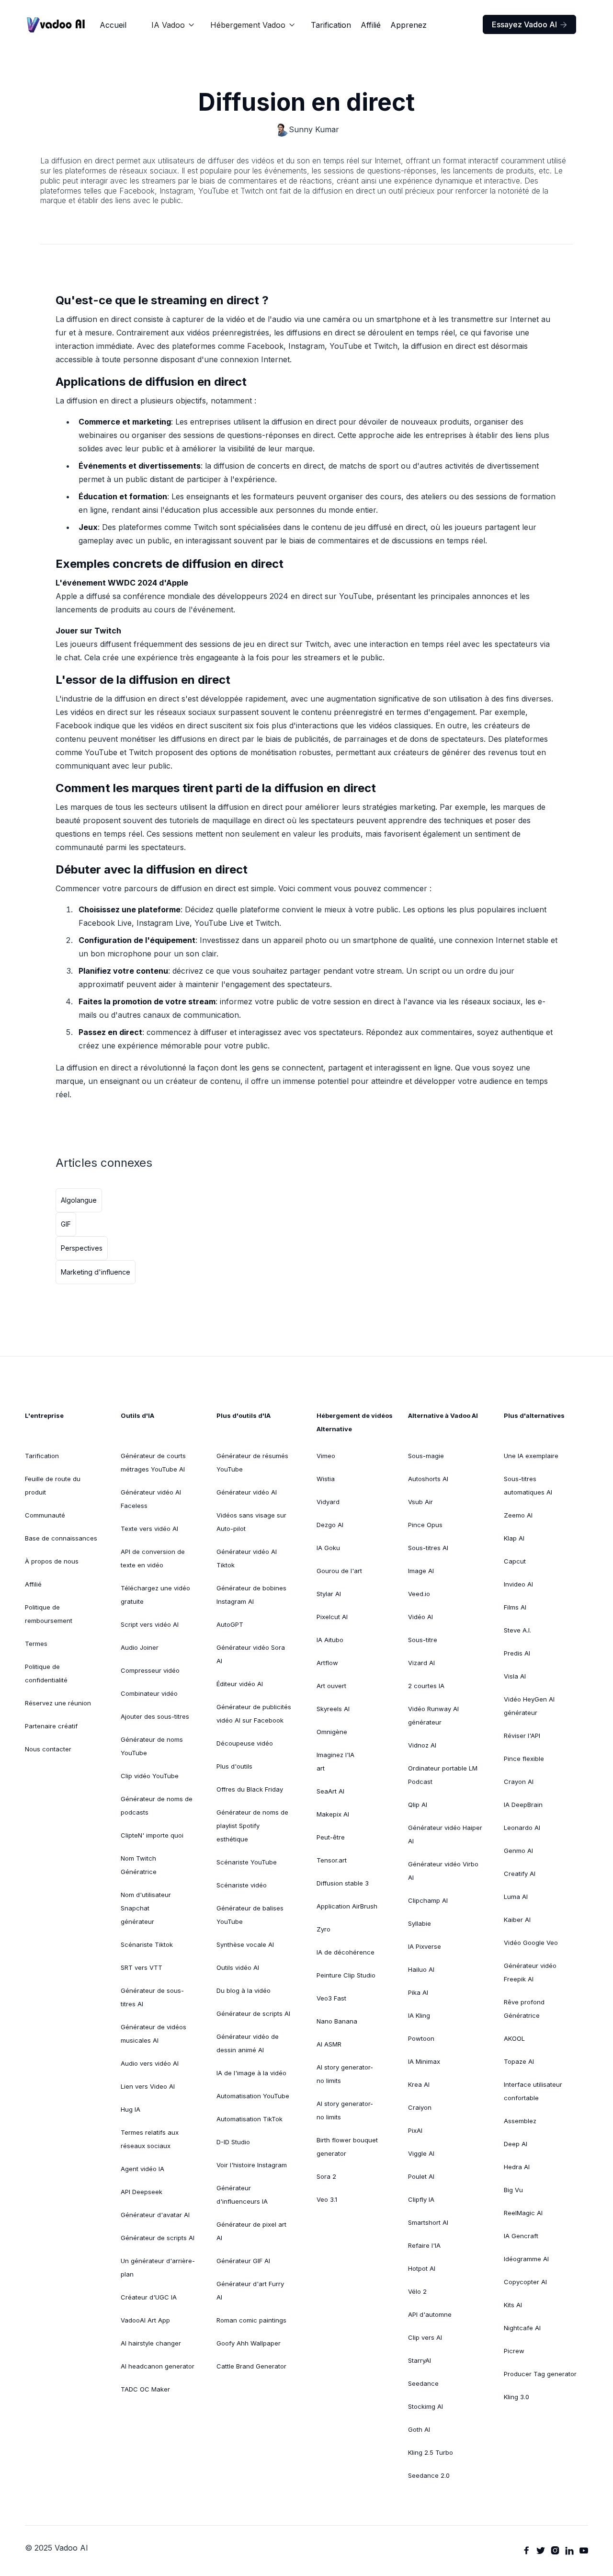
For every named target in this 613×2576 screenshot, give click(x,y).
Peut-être (331, 1837)
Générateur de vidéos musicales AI (153, 2034)
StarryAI (420, 2360)
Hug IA (131, 2109)
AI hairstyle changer (151, 2343)
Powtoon (421, 2038)
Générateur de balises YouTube (250, 1915)
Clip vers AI (425, 2337)
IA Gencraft (521, 2236)
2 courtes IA (426, 1686)
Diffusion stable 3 (343, 1883)
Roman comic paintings (251, 2320)
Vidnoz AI (422, 1745)
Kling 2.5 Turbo (431, 2452)
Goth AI (419, 2429)
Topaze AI (519, 2061)
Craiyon (420, 2107)
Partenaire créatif (51, 1726)
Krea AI (419, 2084)
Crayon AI (519, 1782)
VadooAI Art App (145, 2320)
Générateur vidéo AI (247, 1492)
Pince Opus (425, 1525)
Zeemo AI (518, 1515)
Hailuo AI (421, 1969)
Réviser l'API (522, 1736)
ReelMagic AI (523, 2213)
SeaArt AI (330, 1791)
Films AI (515, 1607)
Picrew (514, 2351)
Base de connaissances (61, 1538)
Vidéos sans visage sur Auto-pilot (251, 1522)
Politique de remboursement (49, 1614)
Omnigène (332, 1732)
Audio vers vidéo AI (150, 2063)
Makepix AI (333, 1814)
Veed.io (419, 1594)
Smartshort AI (428, 2222)
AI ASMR (329, 2044)
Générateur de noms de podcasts (157, 1805)
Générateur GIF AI (243, 2261)
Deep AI (516, 2144)
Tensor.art (332, 1860)
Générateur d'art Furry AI (250, 2290)
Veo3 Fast (331, 1998)
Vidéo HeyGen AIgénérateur (529, 1706)
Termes (36, 1644)
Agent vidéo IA (142, 2169)
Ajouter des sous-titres (155, 1716)
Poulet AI (421, 2176)
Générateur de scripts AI (158, 2238)
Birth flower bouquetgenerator (347, 2147)
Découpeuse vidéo (245, 1743)
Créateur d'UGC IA (149, 2297)
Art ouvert (331, 1686)
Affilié (371, 25)
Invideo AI (518, 1584)
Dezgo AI (330, 1525)
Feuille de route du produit (53, 1485)
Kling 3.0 (517, 2397)
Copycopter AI (525, 2282)
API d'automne (430, 2314)
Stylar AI (329, 1594)
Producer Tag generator (540, 2374)
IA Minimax (424, 2061)
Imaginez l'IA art (335, 1761)
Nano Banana (337, 2021)
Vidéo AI (420, 1617)
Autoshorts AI (428, 1479)
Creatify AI (520, 1874)
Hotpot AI (422, 2268)
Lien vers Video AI (148, 2086)
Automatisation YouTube (253, 2096)
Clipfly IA (421, 2199)
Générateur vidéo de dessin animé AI (248, 2043)
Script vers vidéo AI (150, 1624)
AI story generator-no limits (345, 2074)
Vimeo (326, 1456)
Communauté (45, 1515)
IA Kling (419, 2015)
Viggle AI (421, 2153)
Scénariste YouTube (247, 1862)
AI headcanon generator (158, 2366)
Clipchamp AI (428, 1900)
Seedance (423, 2383)
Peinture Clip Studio (346, 1975)
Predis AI (517, 1653)
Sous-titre (423, 1640)
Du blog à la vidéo (244, 1990)
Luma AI (516, 1897)
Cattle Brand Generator (251, 2366)
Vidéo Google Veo (531, 1943)
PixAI (415, 2130)
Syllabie (420, 1923)
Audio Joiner (140, 1647)
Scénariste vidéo (242, 1885)
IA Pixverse (425, 1946)
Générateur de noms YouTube (152, 1746)
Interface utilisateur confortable (533, 2091)
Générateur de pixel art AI (251, 2231)
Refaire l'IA (424, 2245)
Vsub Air (420, 1502)
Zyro (324, 1929)
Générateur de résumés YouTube (252, 1462)
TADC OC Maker (145, 2389)
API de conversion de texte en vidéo (153, 1558)
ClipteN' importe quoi (152, 1835)
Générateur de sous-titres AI (152, 1997)
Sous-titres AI (428, 1548)
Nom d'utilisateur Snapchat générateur (146, 1908)
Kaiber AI (517, 1920)
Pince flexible (524, 1759)
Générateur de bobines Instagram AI (251, 1595)
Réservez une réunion (58, 1703)
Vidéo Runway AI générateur (433, 1715)
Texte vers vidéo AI (149, 1529)
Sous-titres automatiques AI (528, 1485)
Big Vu (513, 2190)
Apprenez (409, 25)
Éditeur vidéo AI (240, 1684)
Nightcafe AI (522, 2328)
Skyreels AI (333, 1709)
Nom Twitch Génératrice (139, 1865)
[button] (173, 25)
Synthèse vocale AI (245, 1944)
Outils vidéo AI (238, 1967)
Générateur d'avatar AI (155, 2215)
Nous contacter (48, 1749)
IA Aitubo (330, 1640)
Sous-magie (426, 1456)
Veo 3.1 (327, 2199)
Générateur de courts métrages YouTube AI (153, 1462)
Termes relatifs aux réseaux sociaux (150, 2139)
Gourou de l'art (339, 1571)
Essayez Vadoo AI (529, 24)
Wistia (326, 1479)
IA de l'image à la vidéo (251, 2073)
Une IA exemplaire (531, 1456)
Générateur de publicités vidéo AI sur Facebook (254, 1713)
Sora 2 (326, 2176)
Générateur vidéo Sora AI (251, 1654)
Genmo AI (518, 1851)
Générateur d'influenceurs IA (242, 2195)
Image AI (421, 1571)
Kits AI (513, 2305)
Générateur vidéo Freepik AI (530, 1972)
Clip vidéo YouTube (150, 1776)
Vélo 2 (417, 2291)
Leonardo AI (522, 1828)
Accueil (113, 25)
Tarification (331, 25)
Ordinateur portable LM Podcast (443, 1775)
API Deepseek (142, 2192)
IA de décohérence (346, 1952)
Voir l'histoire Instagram (252, 2165)
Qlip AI (418, 1805)
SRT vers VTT (142, 1967)
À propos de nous (52, 1561)
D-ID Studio (233, 2142)
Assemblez (520, 2121)
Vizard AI (421, 1663)
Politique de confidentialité (46, 1673)
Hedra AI (517, 2167)
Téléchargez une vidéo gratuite (155, 1595)
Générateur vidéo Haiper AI (445, 1834)
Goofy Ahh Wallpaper (249, 2343)
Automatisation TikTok (250, 2119)
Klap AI (514, 1538)
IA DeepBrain (523, 1805)
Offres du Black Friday (250, 1789)
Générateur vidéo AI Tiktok (247, 1558)
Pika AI (418, 1992)
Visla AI (515, 1676)
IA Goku (328, 1548)
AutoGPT (230, 1624)
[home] (56, 25)
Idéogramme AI (526, 2259)
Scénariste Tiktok (147, 1944)
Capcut (515, 1561)
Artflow (327, 1663)
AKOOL (514, 2038)
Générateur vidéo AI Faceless (151, 1499)
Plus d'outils (234, 1766)
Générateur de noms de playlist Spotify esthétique (252, 1826)
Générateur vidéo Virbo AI (443, 1871)
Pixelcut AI (332, 1617)
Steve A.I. (517, 1630)
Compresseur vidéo (150, 1670)
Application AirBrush (347, 1906)
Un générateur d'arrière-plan (158, 2267)
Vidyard (328, 1502)
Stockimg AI (426, 2406)
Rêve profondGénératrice (524, 2009)
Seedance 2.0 (429, 2475)
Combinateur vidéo (149, 1693)
